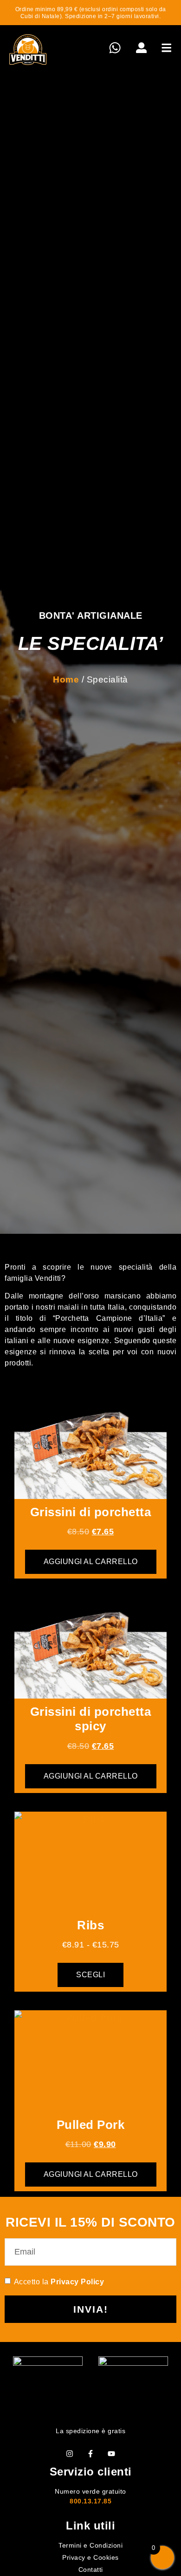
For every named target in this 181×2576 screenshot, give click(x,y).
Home (66, 679)
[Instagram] (70, 2453)
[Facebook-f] (90, 2453)
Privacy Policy (77, 2282)
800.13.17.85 (90, 2501)
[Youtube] (111, 2453)
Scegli (90, 1975)
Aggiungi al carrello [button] (91, 1562)
